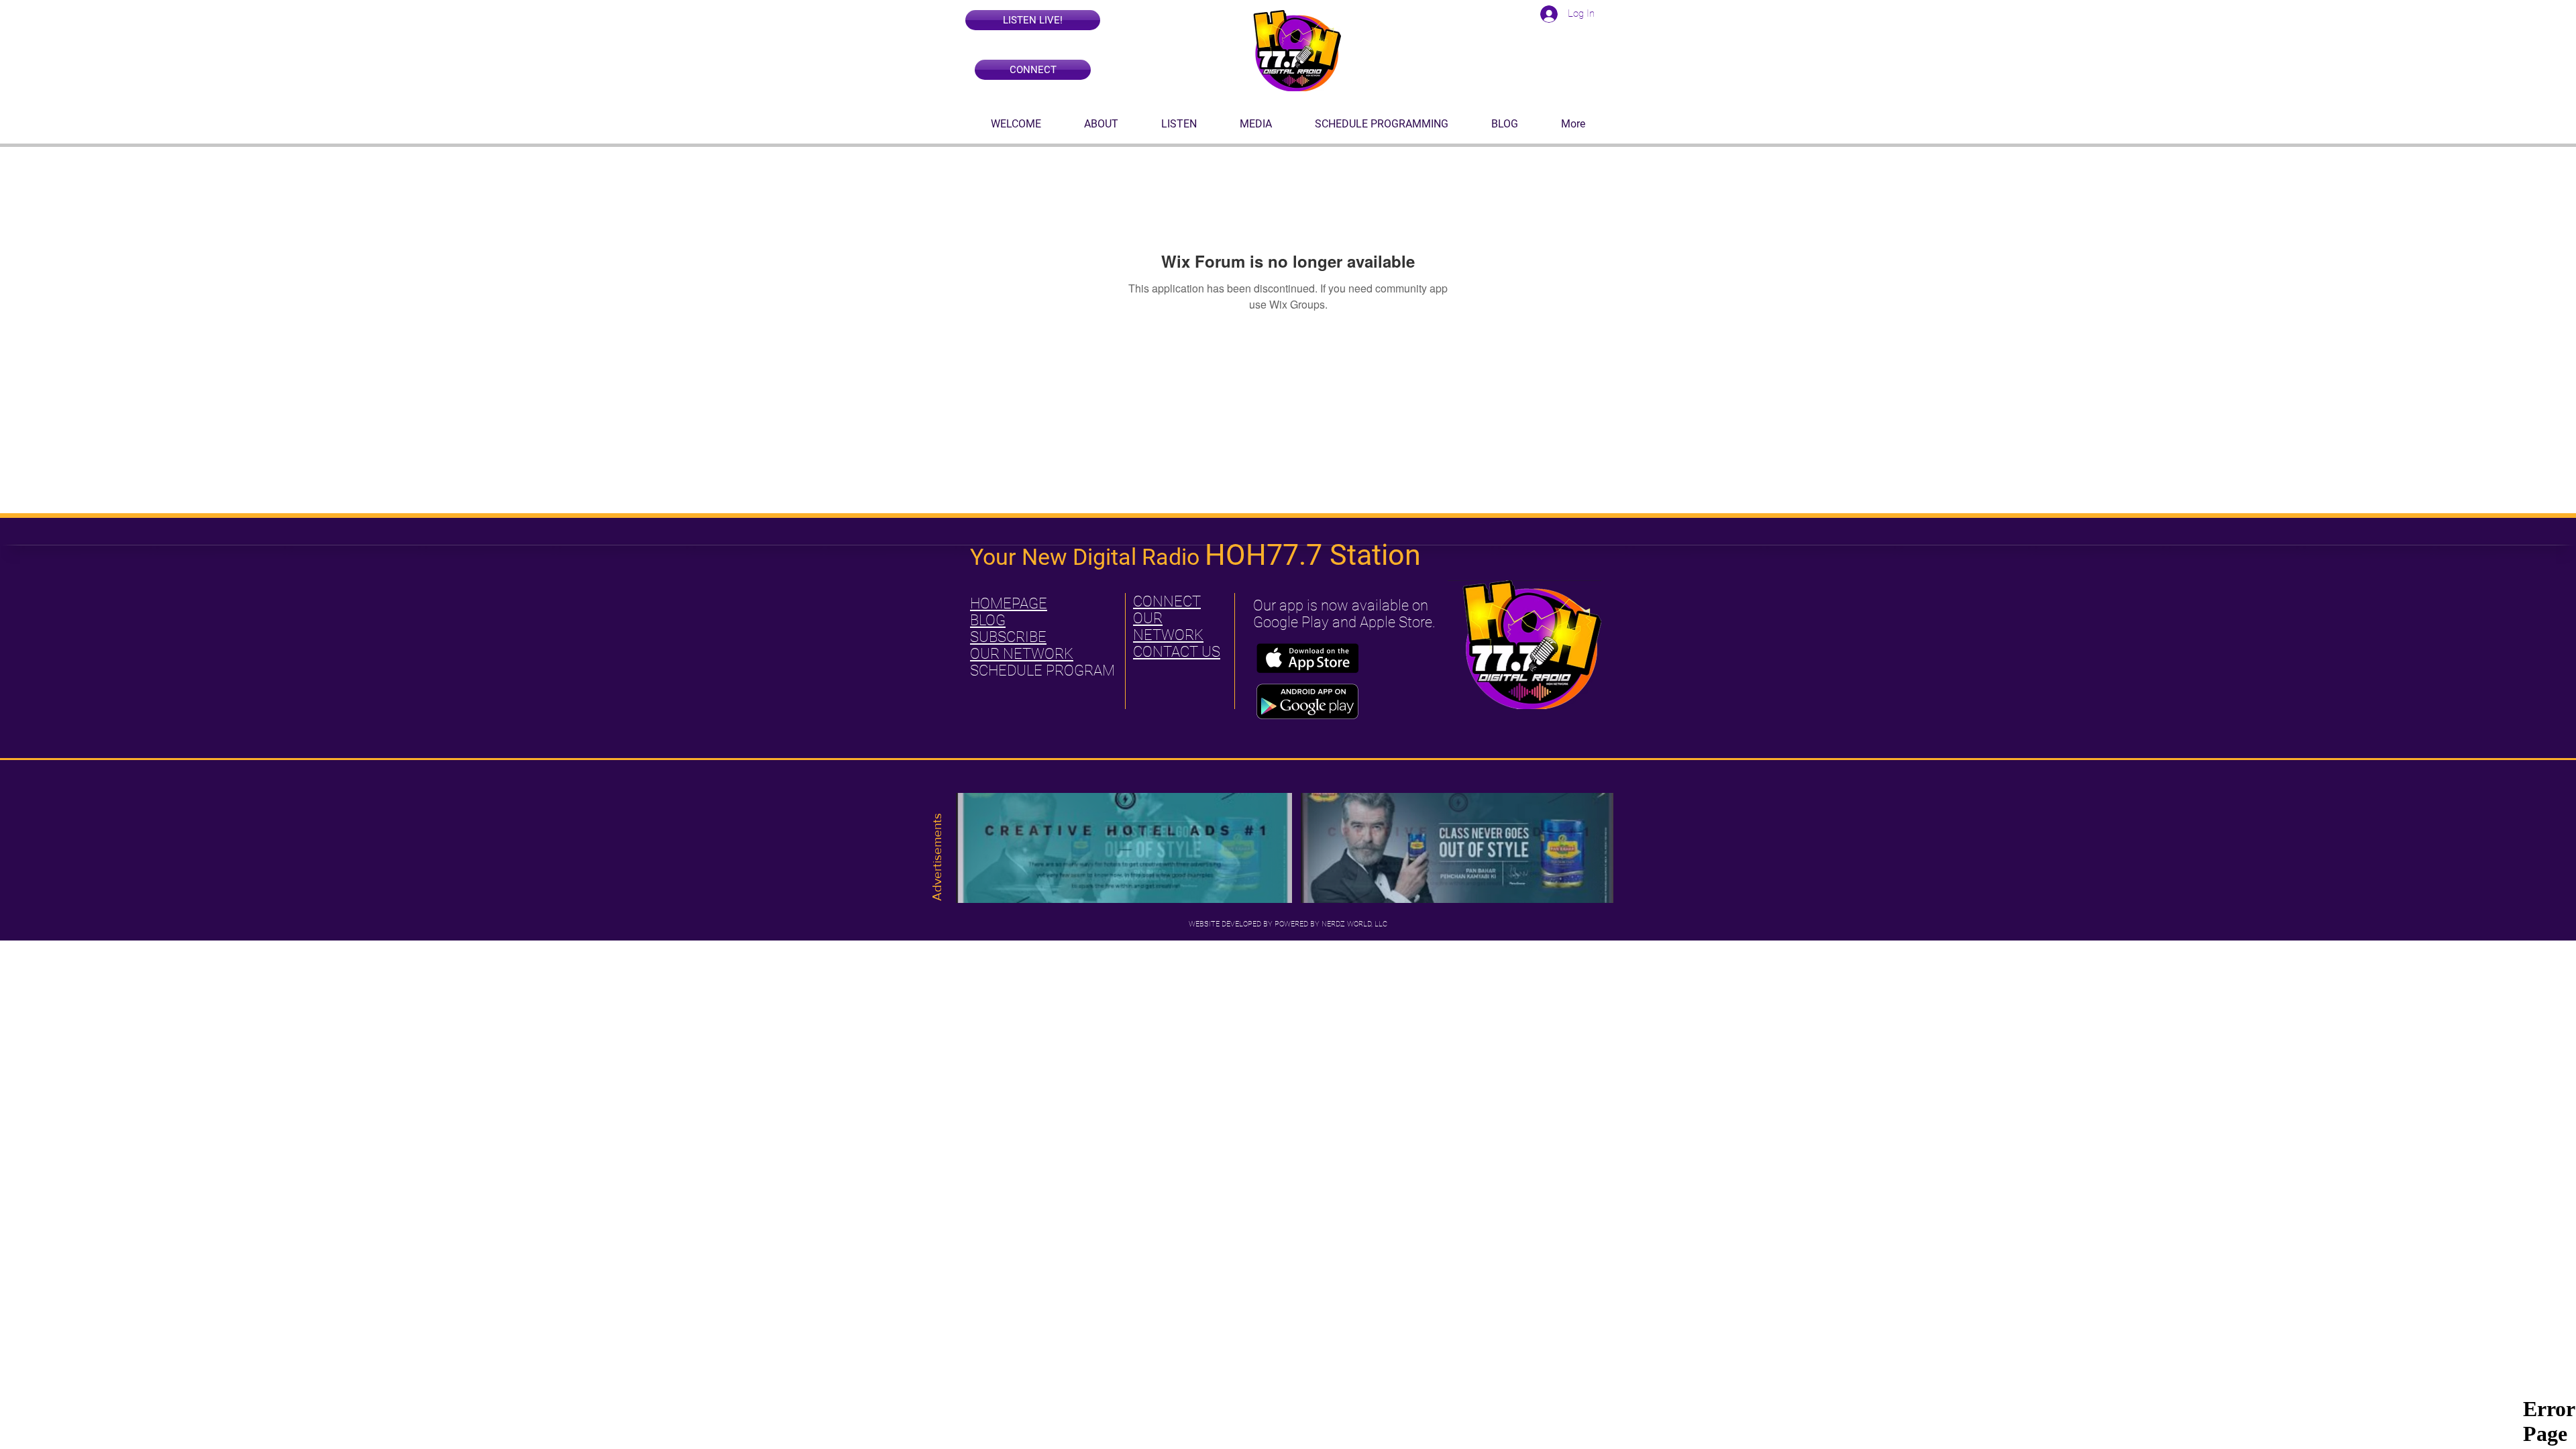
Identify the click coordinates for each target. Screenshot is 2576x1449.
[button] (1033, 20)
